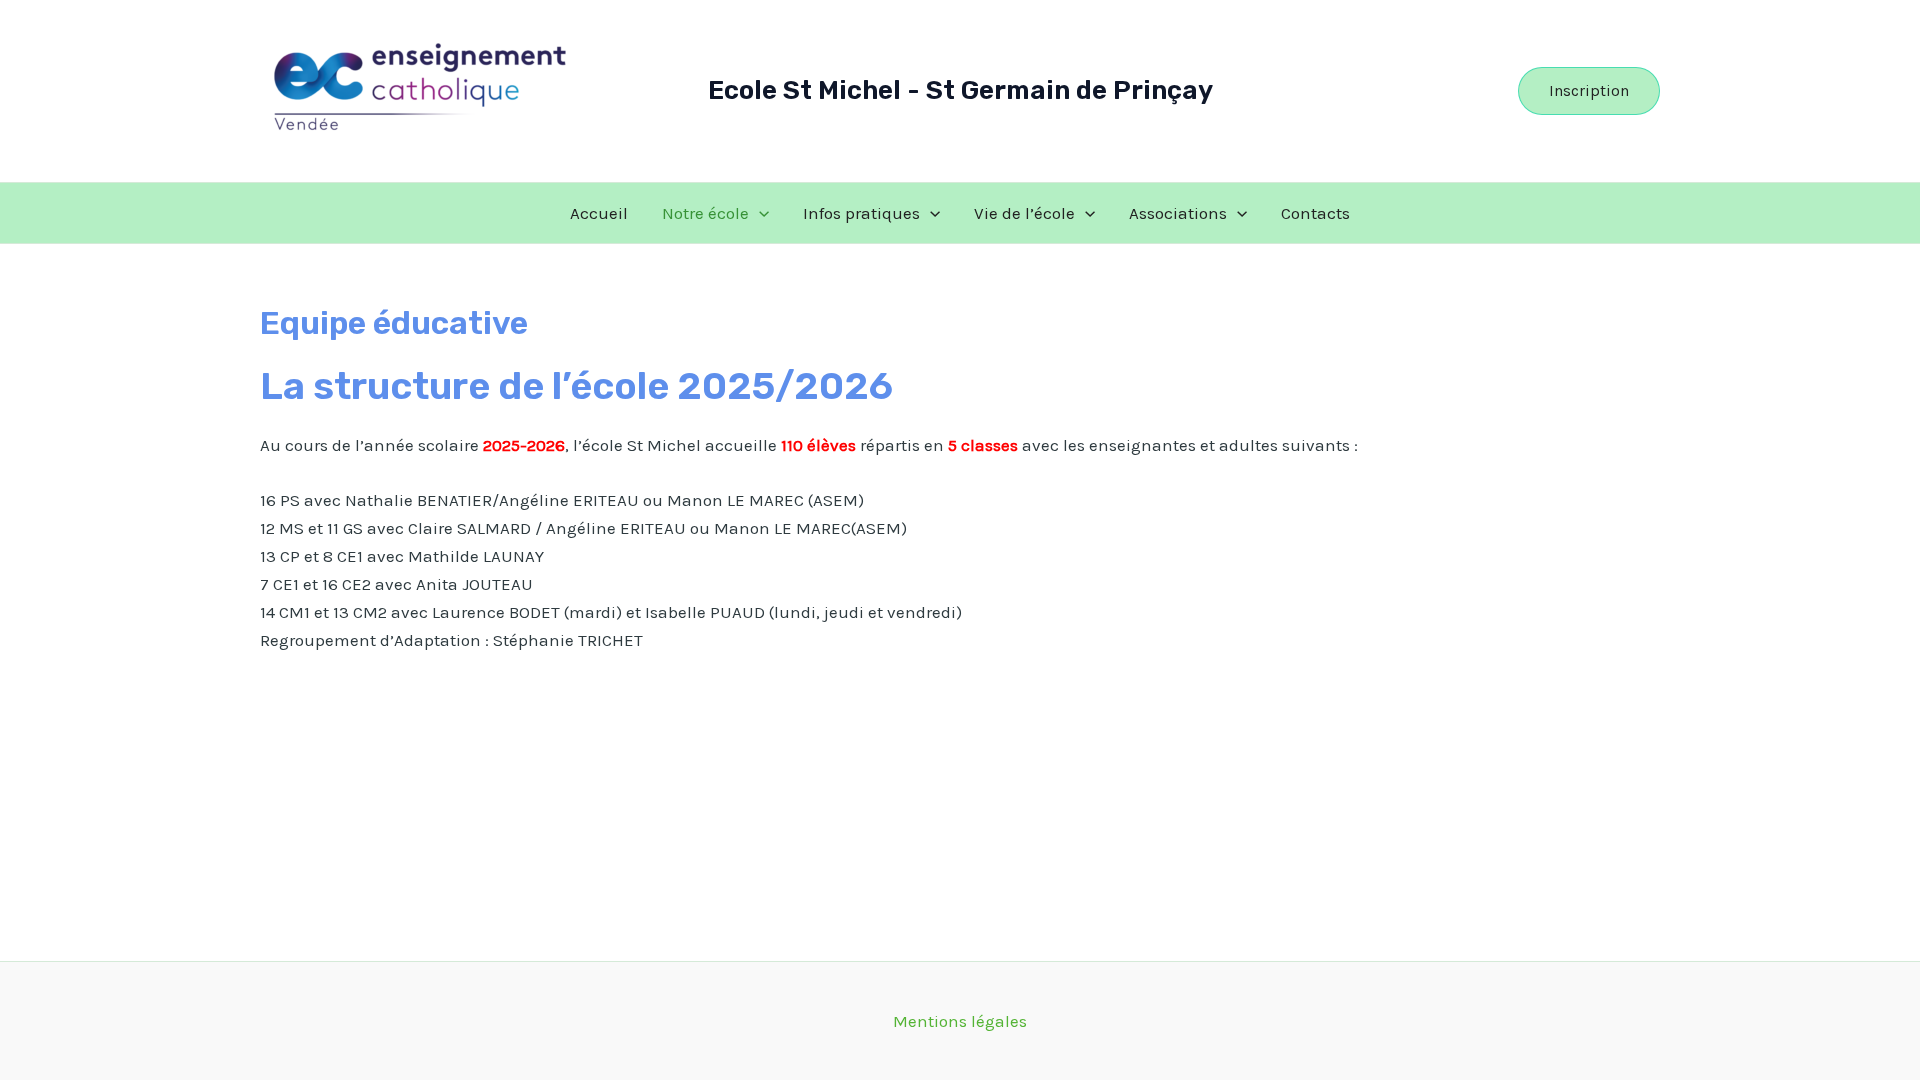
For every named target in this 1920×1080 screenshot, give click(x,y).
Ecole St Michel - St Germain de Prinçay (960, 90)
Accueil (599, 213)
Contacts (1315, 213)
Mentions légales (960, 1021)
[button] (1589, 91)
